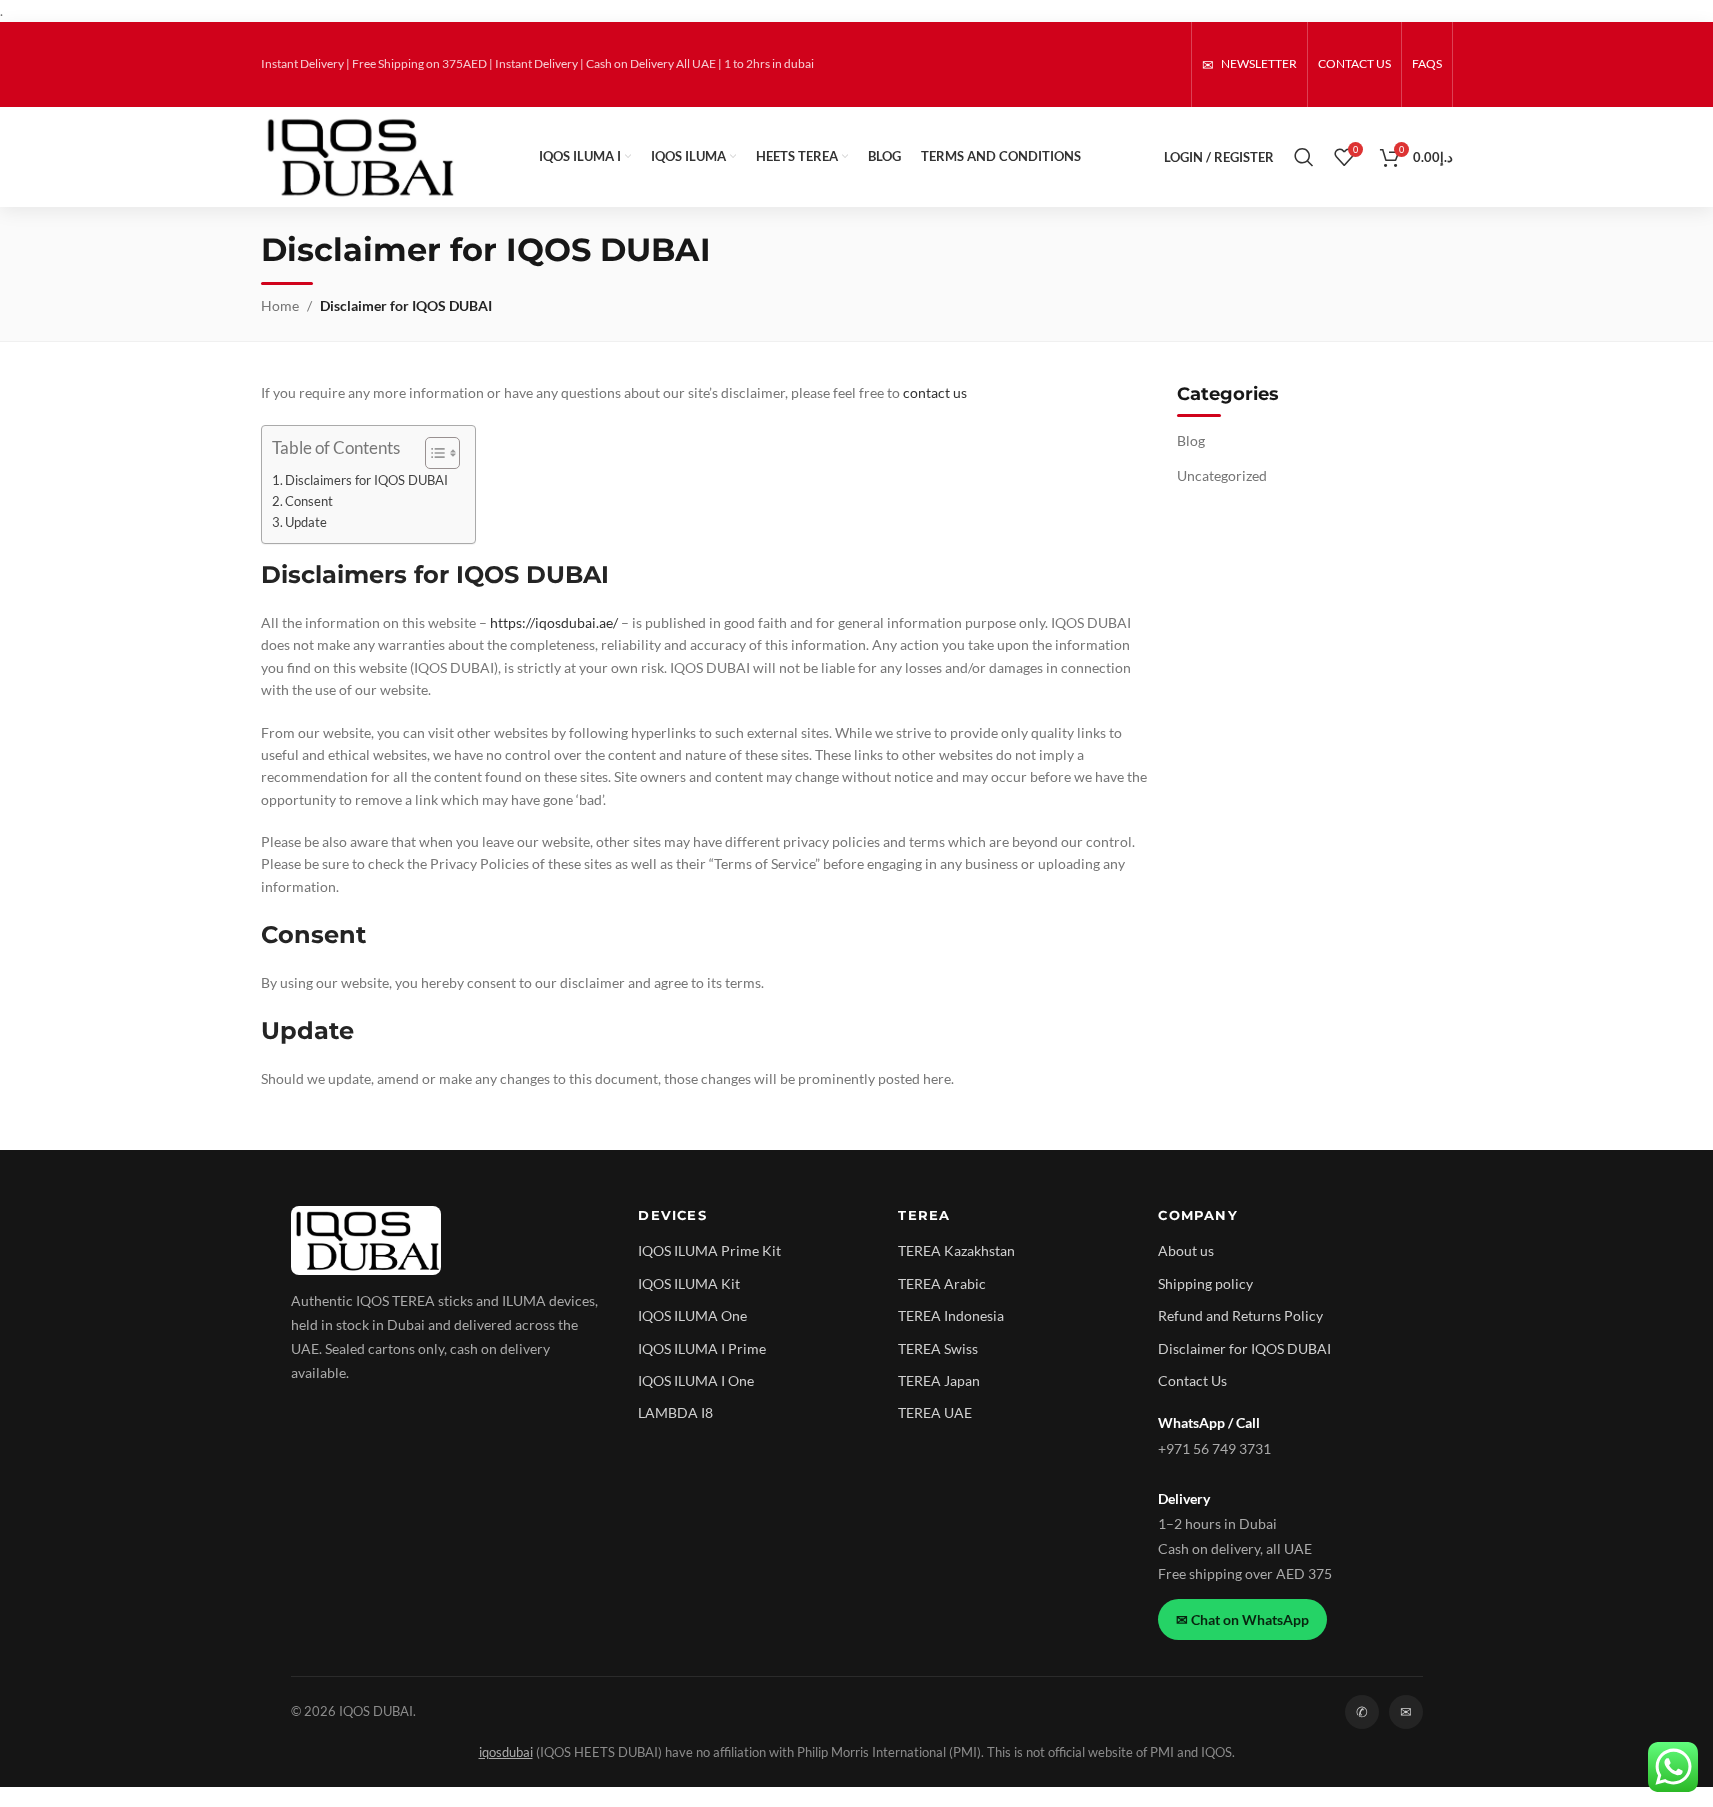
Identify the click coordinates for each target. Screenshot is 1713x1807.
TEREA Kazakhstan (956, 1250)
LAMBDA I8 (675, 1412)
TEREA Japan (939, 1380)
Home (280, 305)
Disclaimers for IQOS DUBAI (366, 480)
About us (1186, 1250)
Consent (309, 501)
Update (306, 522)
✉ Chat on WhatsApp (1242, 1619)
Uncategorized (1222, 475)
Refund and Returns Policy (1240, 1315)
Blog (1191, 440)
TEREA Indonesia (951, 1315)
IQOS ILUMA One (692, 1315)
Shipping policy (1205, 1283)
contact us (935, 392)
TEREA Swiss (938, 1348)
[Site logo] (359, 155)
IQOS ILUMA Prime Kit (709, 1250)
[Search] (1304, 157)
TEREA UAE (935, 1412)
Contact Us (1192, 1380)
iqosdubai (506, 1752)
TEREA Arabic (942, 1283)
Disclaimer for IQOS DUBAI (1244, 1348)
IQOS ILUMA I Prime (702, 1348)
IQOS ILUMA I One (696, 1380)
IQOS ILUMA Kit (689, 1283)
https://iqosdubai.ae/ (555, 622)
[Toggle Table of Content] (432, 453)
